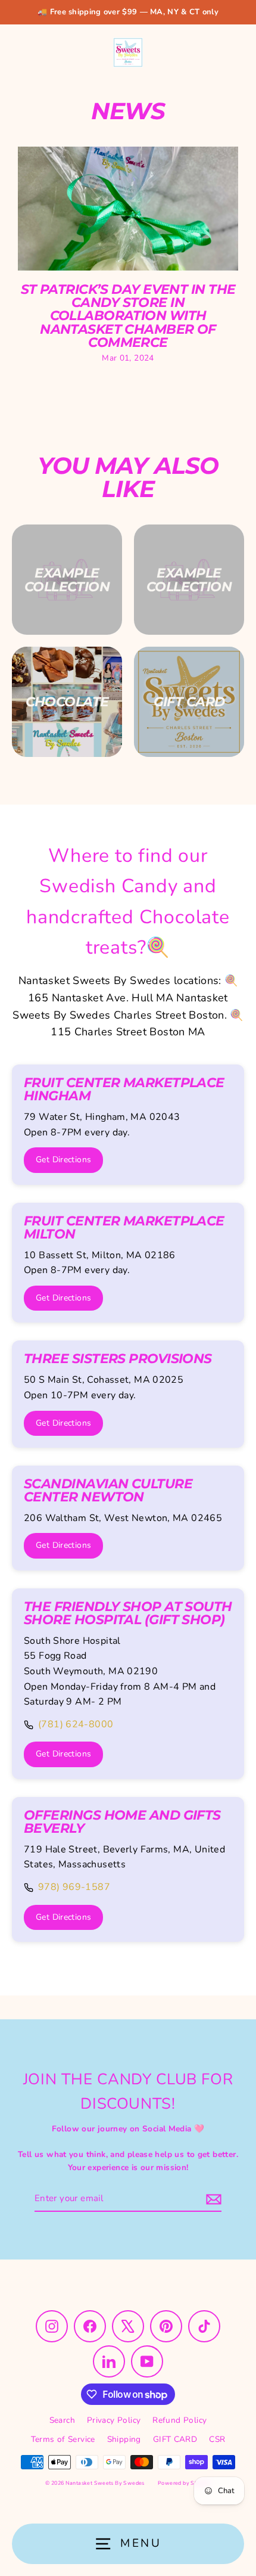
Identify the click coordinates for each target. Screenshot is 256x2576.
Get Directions (63, 1160)
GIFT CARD (175, 2439)
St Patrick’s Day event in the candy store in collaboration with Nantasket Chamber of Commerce (128, 316)
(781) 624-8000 (76, 1724)
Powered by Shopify (184, 2483)
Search (62, 2420)
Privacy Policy (114, 2420)
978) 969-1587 (74, 1887)
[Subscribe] (212, 2199)
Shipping (124, 2439)
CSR (217, 2439)
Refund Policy (179, 2420)
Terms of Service (63, 2439)
